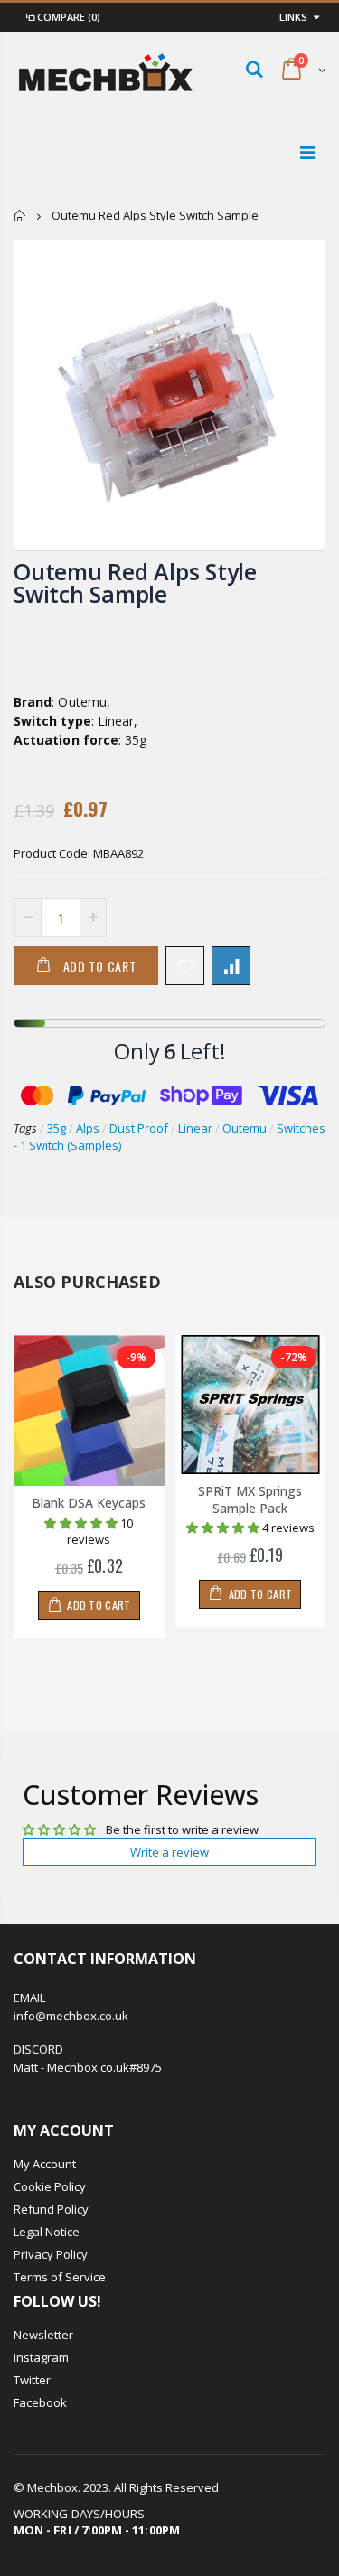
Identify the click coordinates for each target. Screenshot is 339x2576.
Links (293, 17)
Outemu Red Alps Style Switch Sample (135, 583)
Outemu (245, 1128)
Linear (195, 1128)
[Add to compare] (231, 966)
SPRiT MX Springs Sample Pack (250, 1500)
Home (20, 216)
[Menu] (308, 152)
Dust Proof (139, 1128)
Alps (88, 1128)
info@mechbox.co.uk (71, 2016)
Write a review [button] (169, 1852)
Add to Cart (100, 966)
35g (56, 1128)
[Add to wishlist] (185, 966)
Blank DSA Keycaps (89, 1503)
